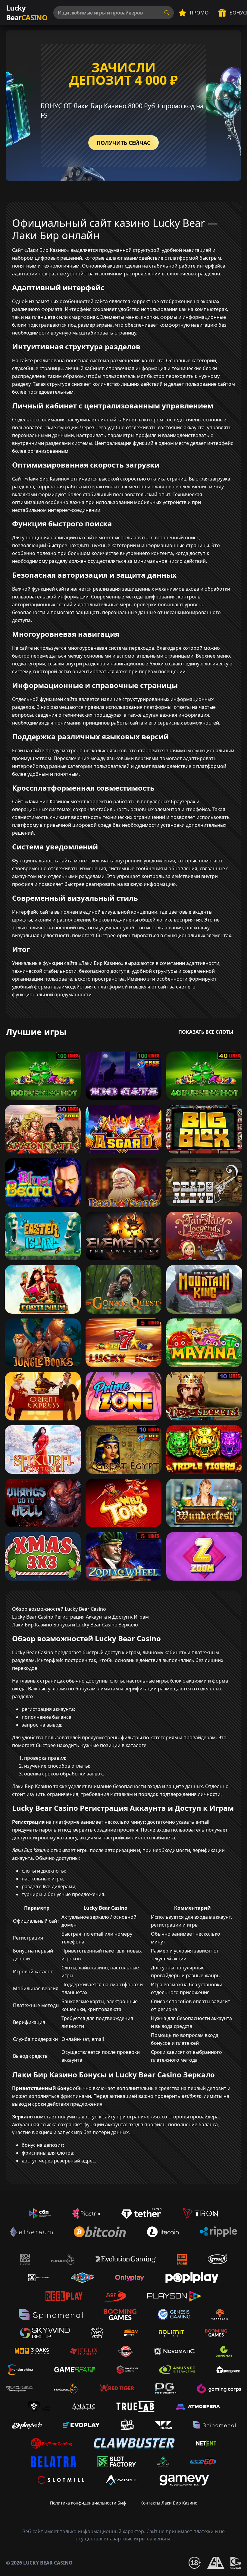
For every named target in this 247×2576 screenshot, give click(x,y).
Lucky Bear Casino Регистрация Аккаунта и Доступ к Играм (80, 1617)
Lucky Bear (27, 13)
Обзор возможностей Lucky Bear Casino (59, 1609)
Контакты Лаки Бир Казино (169, 2503)
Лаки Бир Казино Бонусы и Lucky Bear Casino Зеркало (75, 1625)
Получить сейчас (123, 143)
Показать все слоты (206, 1032)
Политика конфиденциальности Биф (88, 2503)
